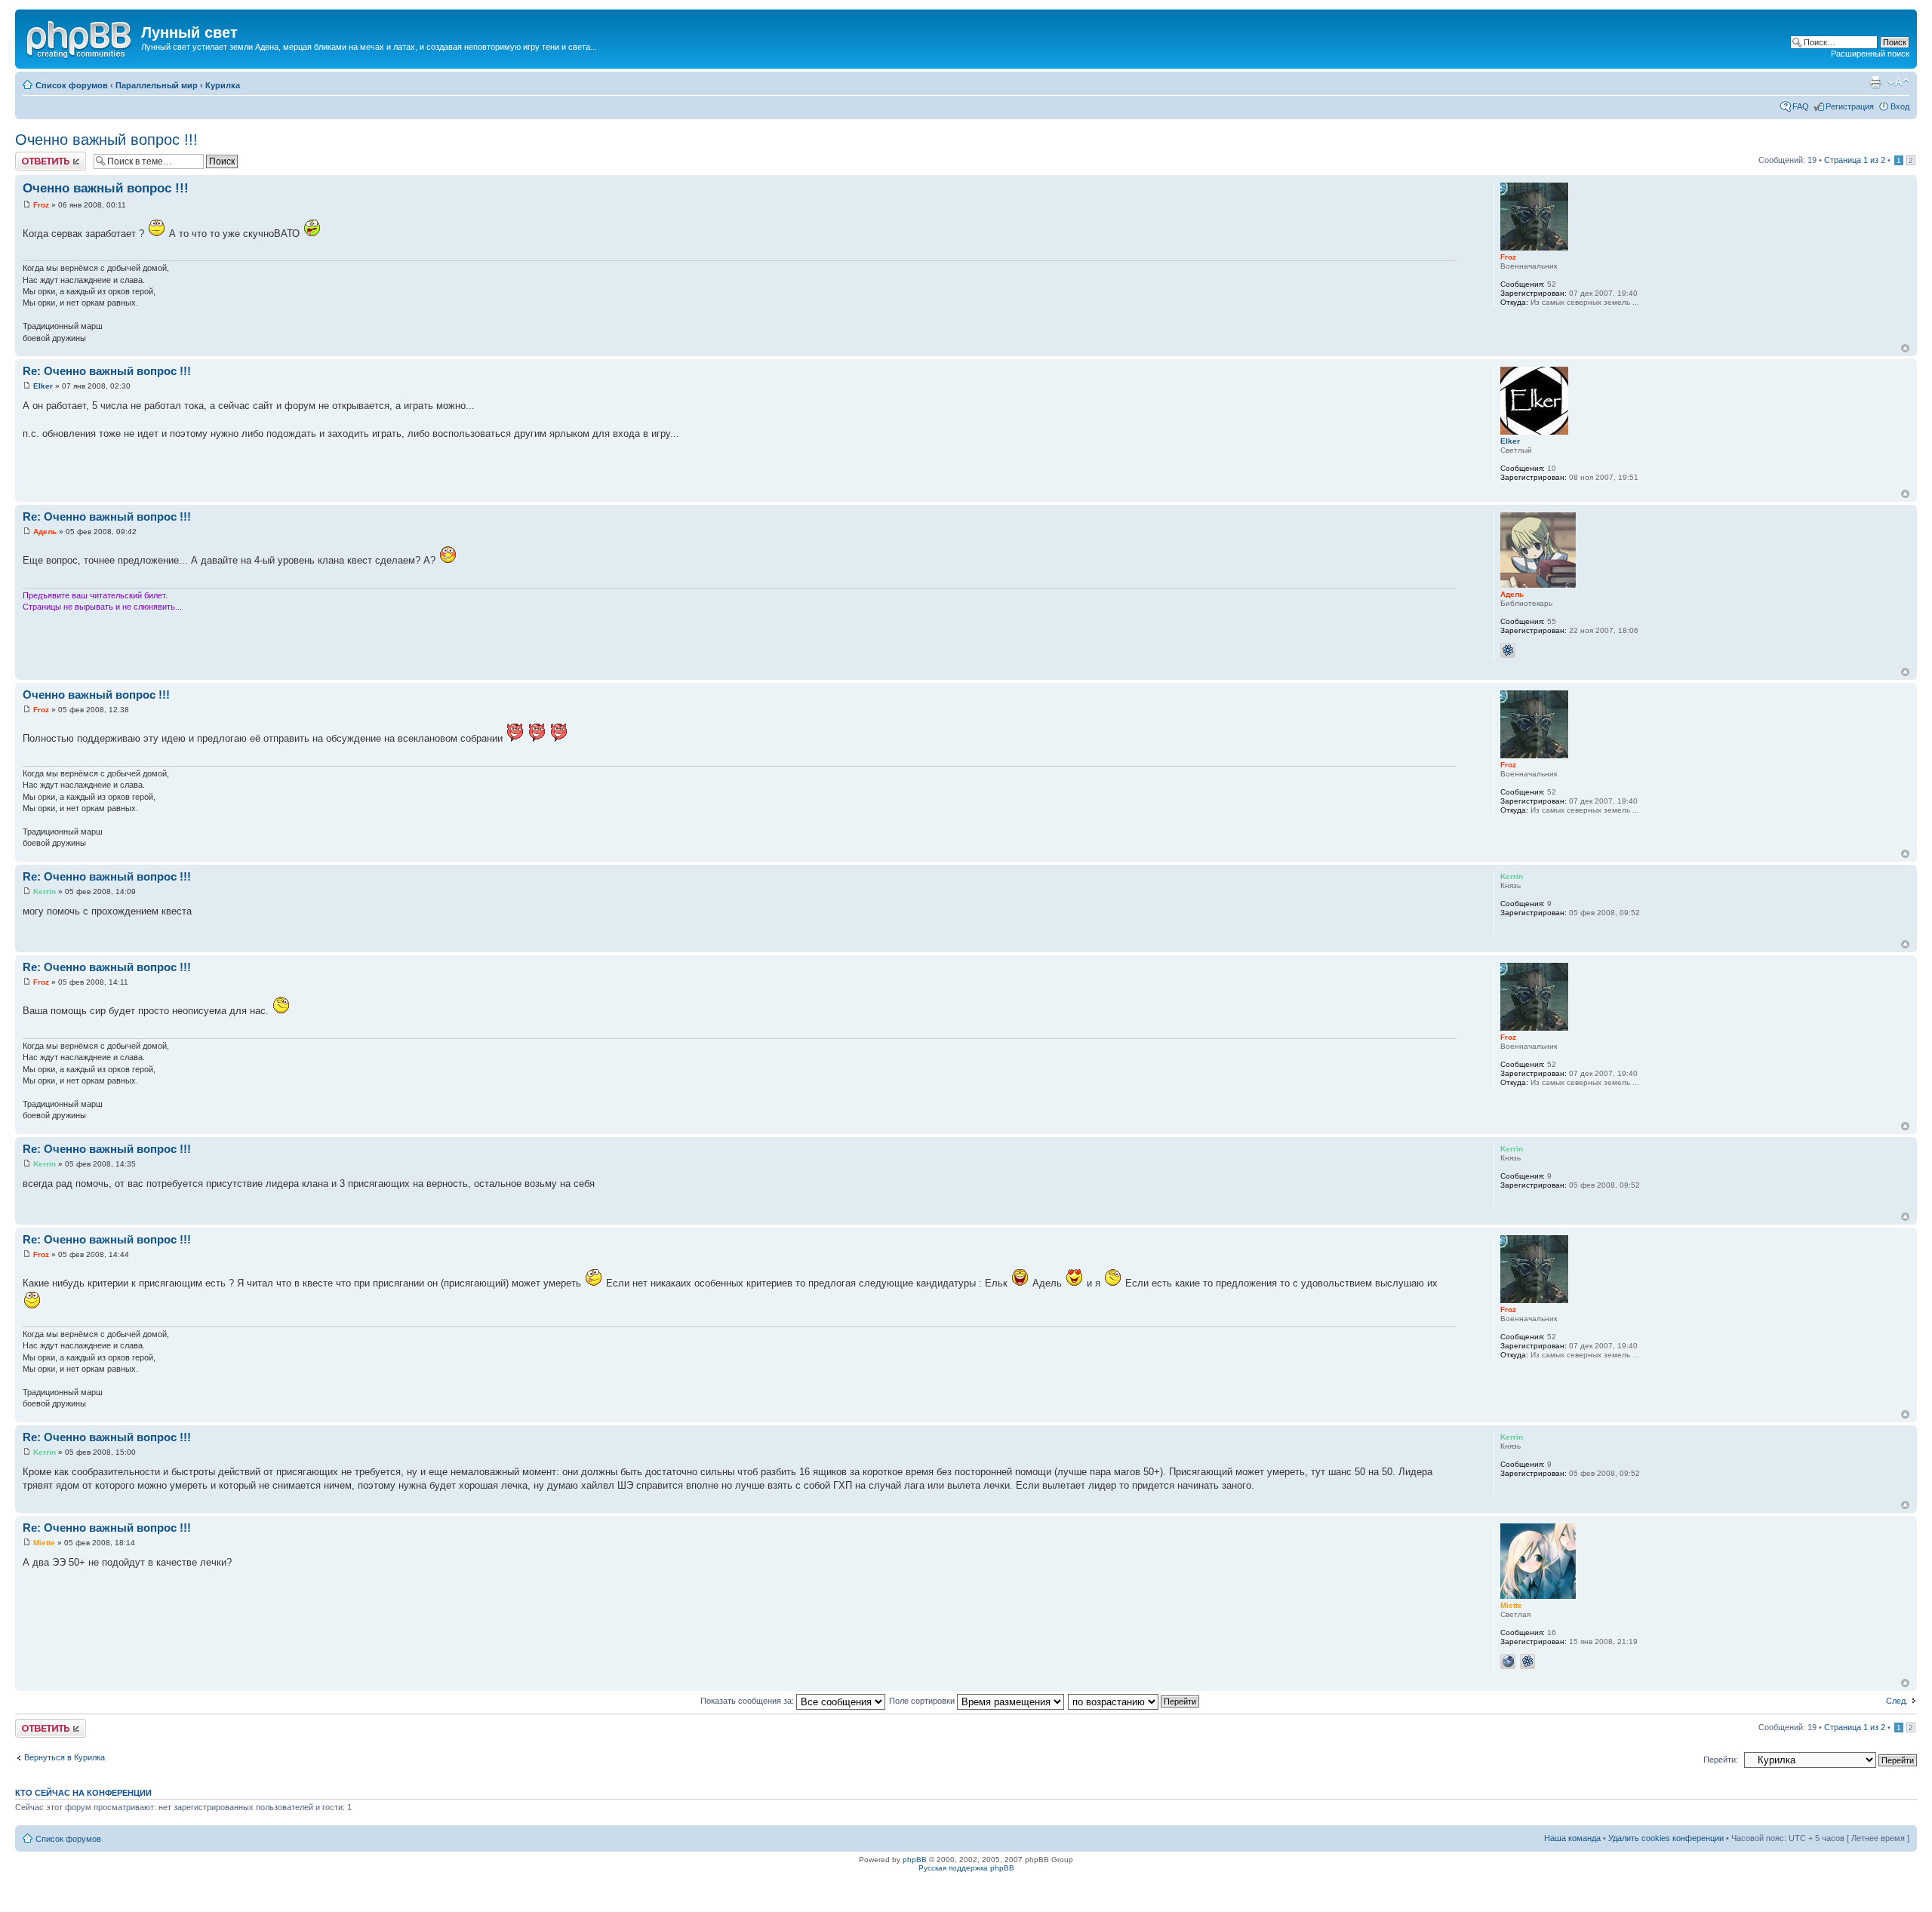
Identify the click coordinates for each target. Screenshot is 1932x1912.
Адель (45, 532)
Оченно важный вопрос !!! (106, 140)
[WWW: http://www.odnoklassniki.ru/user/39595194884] (1508, 1661)
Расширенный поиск (1870, 54)
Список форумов (72, 85)
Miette (44, 1543)
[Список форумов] (80, 37)
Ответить (33, 156)
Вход (1900, 106)
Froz (41, 205)
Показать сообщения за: (748, 1701)
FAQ (1801, 106)
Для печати (1875, 82)
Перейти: (1721, 1760)
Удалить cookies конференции (1666, 1838)
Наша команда (1572, 1838)
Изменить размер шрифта (1898, 82)
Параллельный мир (157, 85)
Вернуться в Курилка (65, 1757)
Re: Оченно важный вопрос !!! (107, 371)
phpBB (915, 1860)
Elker (43, 386)
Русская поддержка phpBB (966, 1868)
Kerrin (45, 891)
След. (1897, 1701)
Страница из (1855, 160)
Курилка (223, 85)
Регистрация (1850, 106)
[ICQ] (1508, 650)
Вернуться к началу (1905, 348)
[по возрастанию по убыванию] (1134, 1701)
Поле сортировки (923, 1701)
